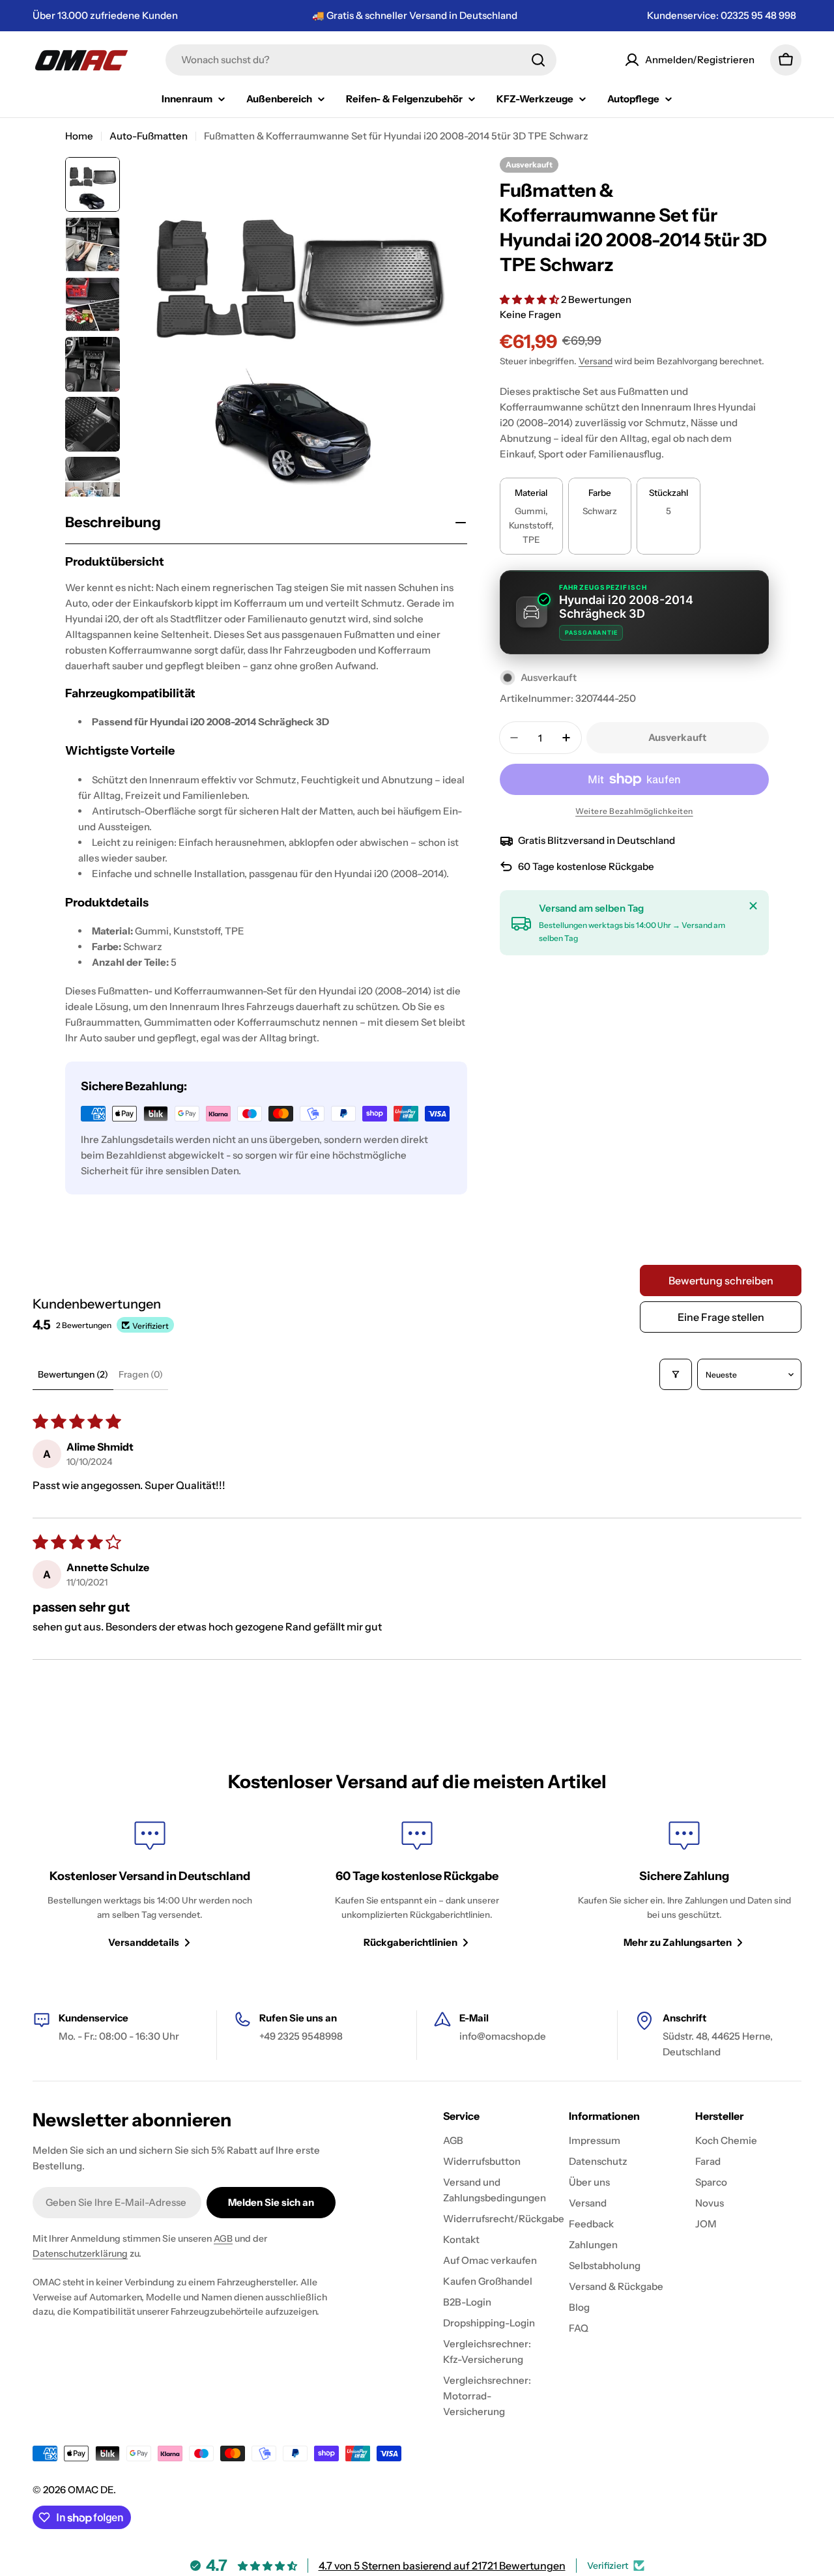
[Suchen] (538, 60)
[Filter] (676, 1374)
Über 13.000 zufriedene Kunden (105, 15)
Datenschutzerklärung (80, 2253)
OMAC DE (91, 2490)
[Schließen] (753, 906)
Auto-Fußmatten (149, 136)
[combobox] (361, 60)
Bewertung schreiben (721, 1281)
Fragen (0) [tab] (141, 1374)
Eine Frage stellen (721, 1317)
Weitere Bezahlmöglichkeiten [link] (634, 811)
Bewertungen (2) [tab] (73, 1374)
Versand (596, 361)
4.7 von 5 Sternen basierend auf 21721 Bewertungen (442, 2566)
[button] (530, 299)
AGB (223, 2238)
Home (79, 136)
